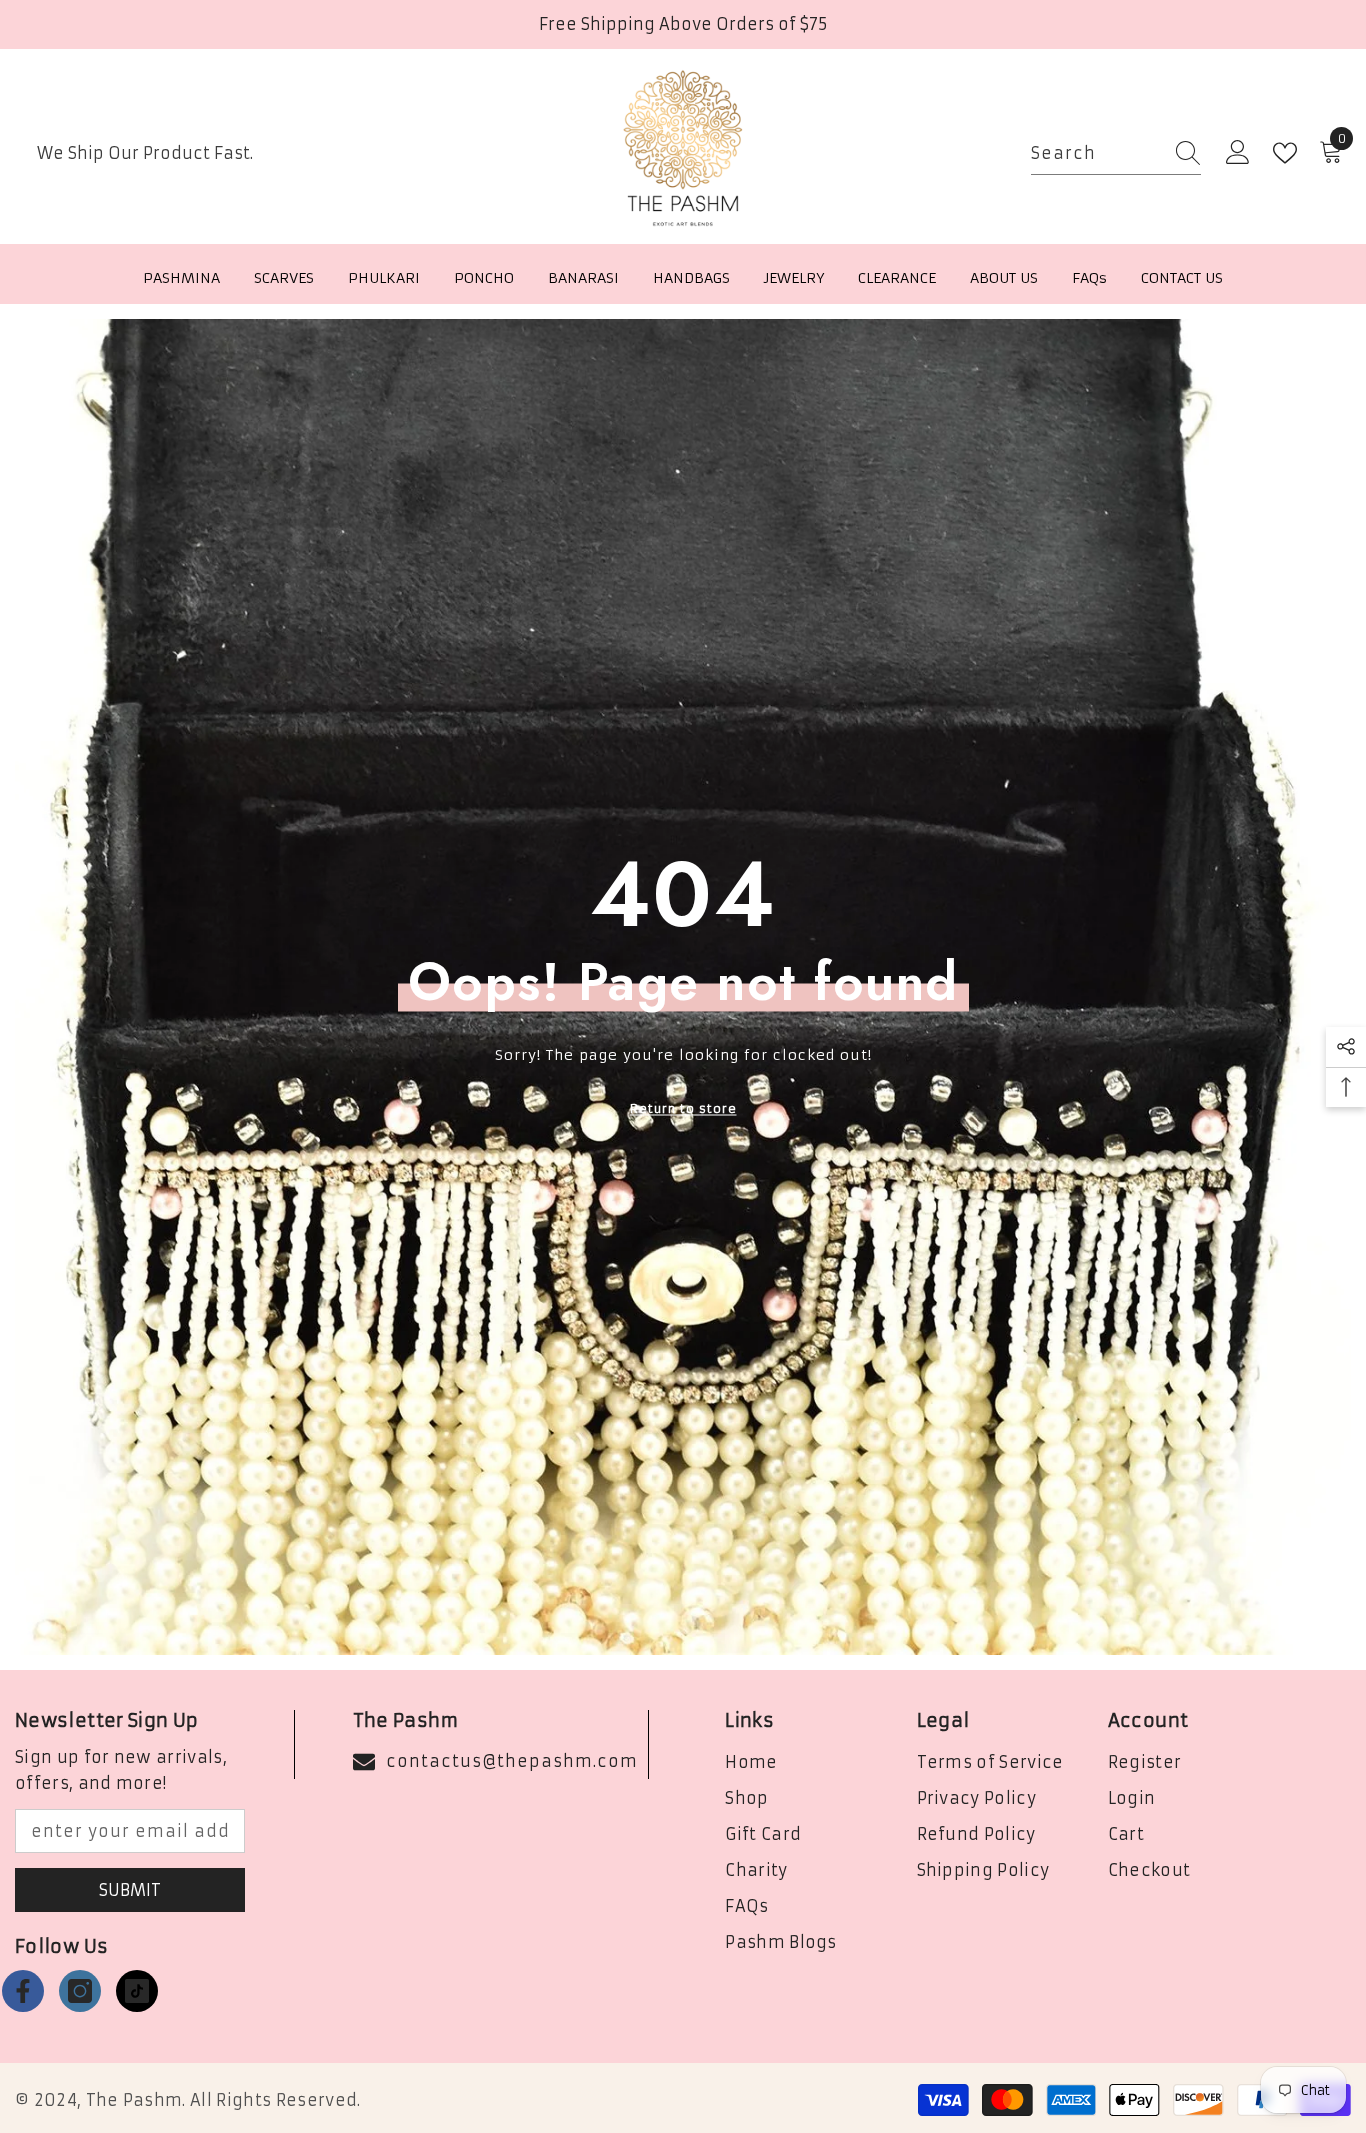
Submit (130, 1890)
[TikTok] (137, 1991)
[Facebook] (23, 1991)
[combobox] (1097, 153)
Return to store (683, 1107)
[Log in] (1238, 153)
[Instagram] (80, 1991)
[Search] (1116, 154)
